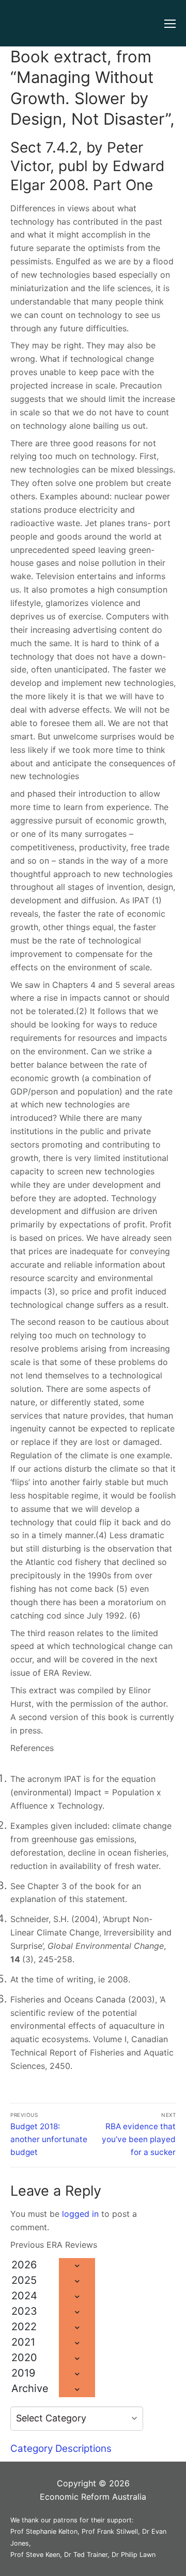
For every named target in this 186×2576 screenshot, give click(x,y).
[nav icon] (170, 23)
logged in (80, 2214)
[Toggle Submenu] (77, 2266)
